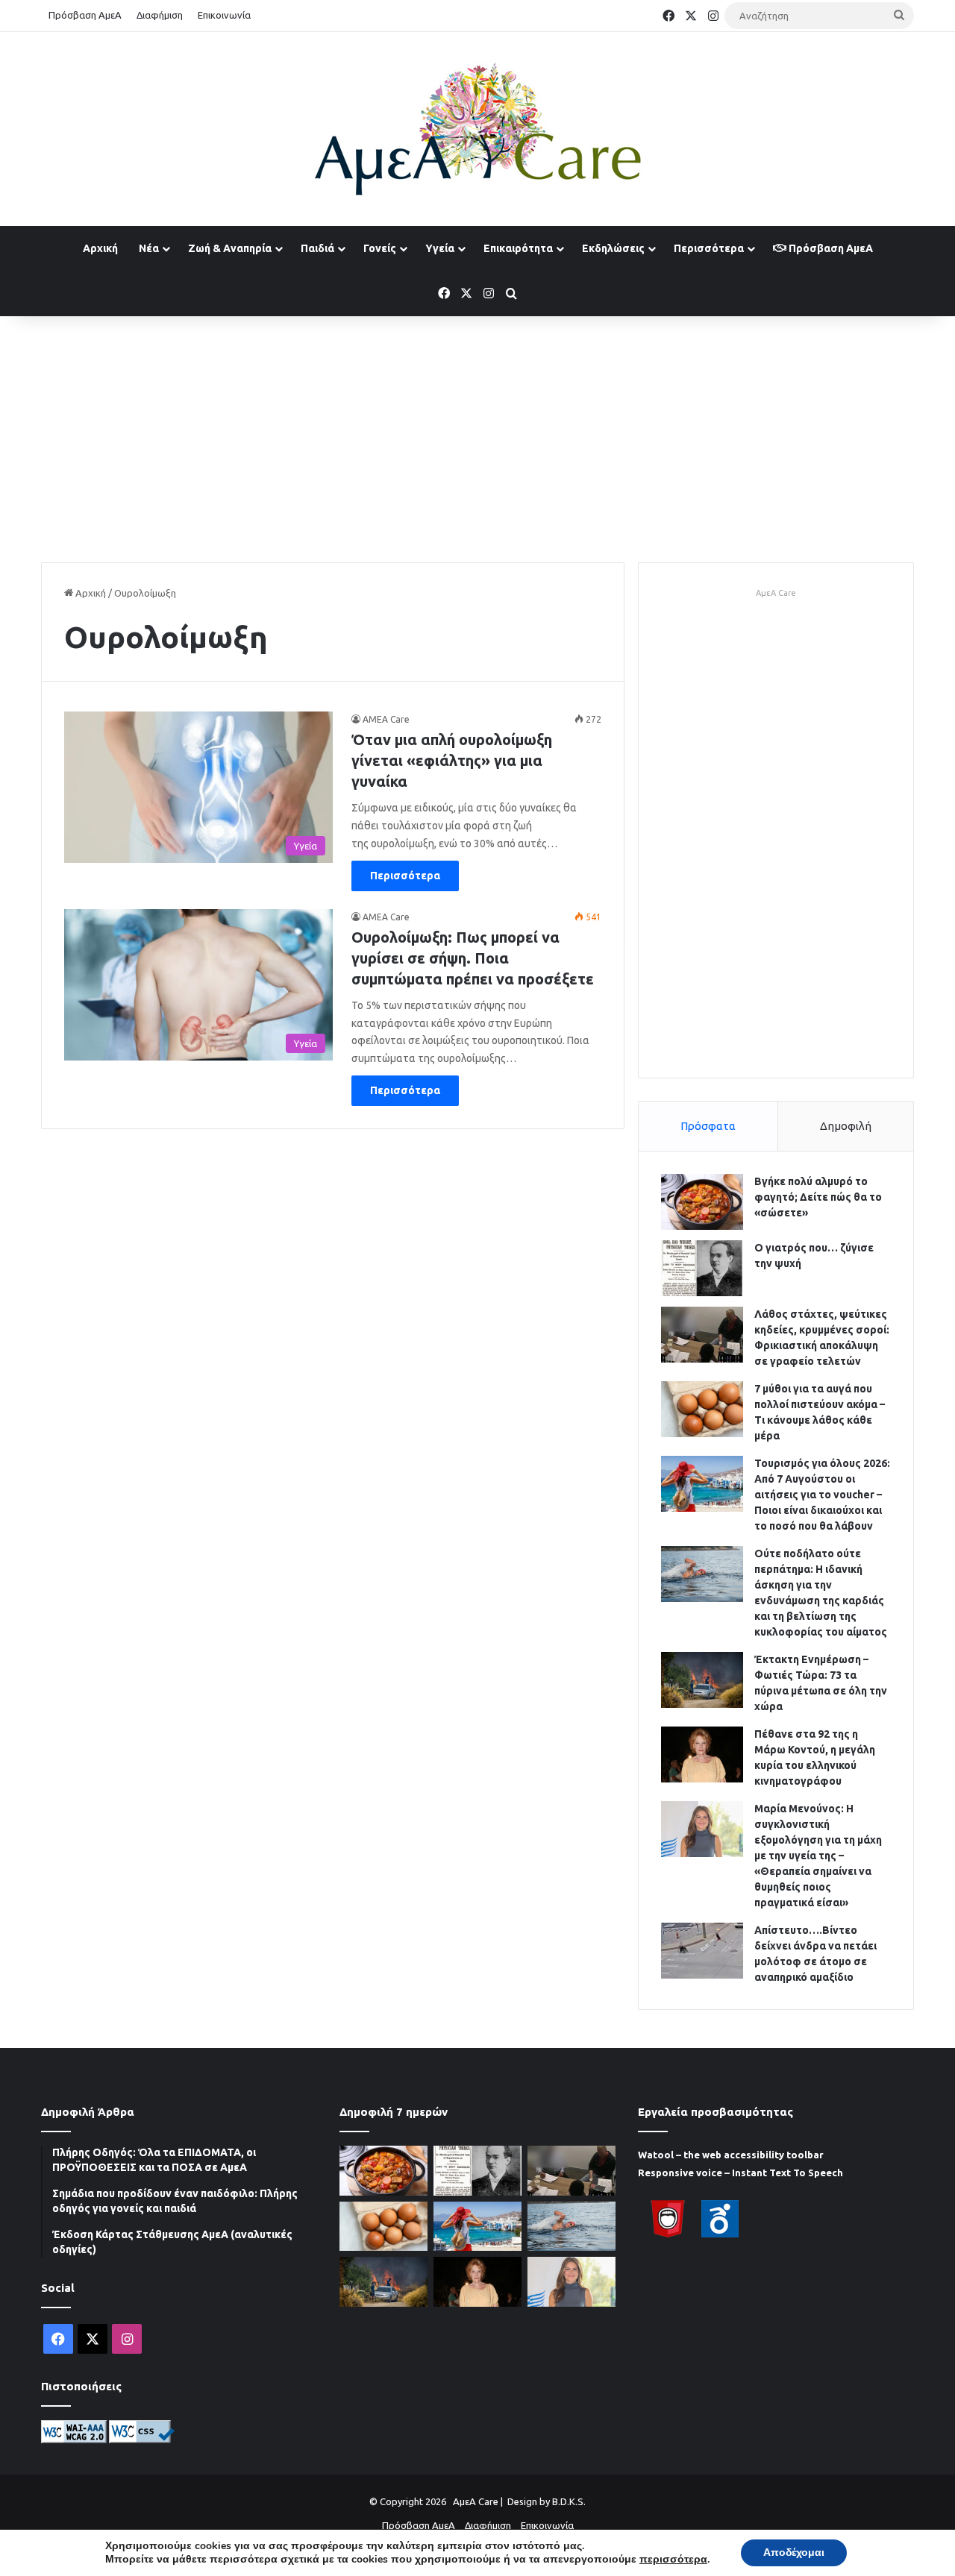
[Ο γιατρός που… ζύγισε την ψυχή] (702, 1268)
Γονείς (380, 248)
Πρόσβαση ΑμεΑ (85, 15)
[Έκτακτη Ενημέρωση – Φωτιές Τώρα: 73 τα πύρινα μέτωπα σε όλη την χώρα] (702, 1680)
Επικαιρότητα (518, 248)
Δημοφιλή (846, 1126)
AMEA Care (386, 719)
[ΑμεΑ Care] (477, 129)
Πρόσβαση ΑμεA (830, 248)
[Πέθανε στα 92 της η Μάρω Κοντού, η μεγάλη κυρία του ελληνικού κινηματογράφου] (702, 1754)
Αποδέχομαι (794, 2553)
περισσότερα (673, 2560)
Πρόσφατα (708, 1126)
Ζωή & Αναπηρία (230, 248)
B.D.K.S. (569, 2501)
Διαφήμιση (160, 15)
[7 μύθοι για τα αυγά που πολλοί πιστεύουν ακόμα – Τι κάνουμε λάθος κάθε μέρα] (702, 1409)
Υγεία (440, 248)
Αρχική (100, 248)
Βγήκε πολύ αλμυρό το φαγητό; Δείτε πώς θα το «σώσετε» (818, 1197)
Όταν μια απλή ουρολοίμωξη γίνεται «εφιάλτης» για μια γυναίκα (452, 760)
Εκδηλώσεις (613, 248)
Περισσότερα (709, 248)
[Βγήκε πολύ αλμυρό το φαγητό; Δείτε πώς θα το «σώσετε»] (702, 1202)
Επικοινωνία (224, 15)
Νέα (149, 248)
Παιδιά (317, 248)
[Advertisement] (477, 436)
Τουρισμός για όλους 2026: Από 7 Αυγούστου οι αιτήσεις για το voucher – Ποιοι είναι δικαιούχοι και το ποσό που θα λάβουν (822, 1495)
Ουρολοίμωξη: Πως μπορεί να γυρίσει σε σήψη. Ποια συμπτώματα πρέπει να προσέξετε (473, 958)
